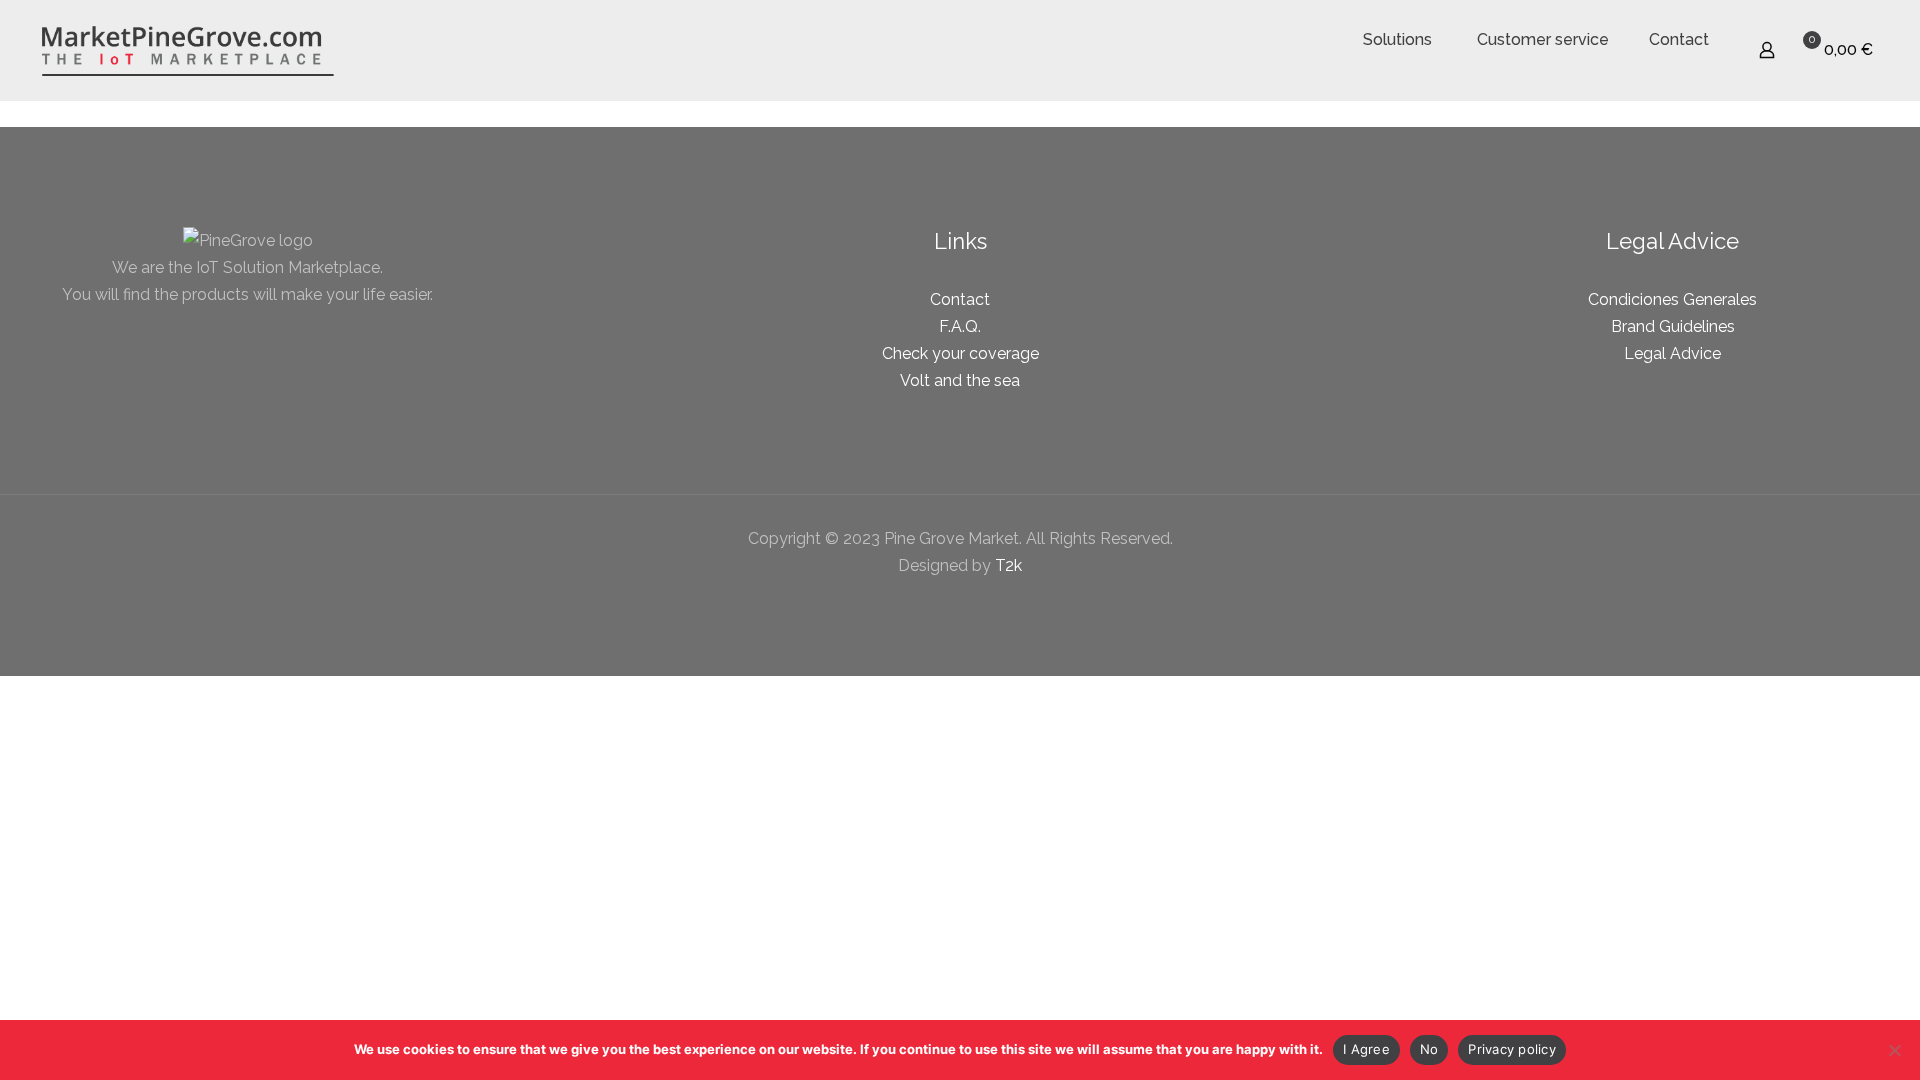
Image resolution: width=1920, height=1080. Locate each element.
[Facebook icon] (939, 603)
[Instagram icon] (981, 603)
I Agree (1366, 1049)
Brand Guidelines (1673, 326)
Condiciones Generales (1672, 299)
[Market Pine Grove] (188, 50)
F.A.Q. (960, 326)
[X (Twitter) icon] (960, 603)
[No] (1895, 1050)
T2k (1008, 565)
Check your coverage (960, 353)
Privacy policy (1512, 1049)
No (1429, 1049)
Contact (960, 299)
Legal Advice (1672, 353)
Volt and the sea (960, 380)
